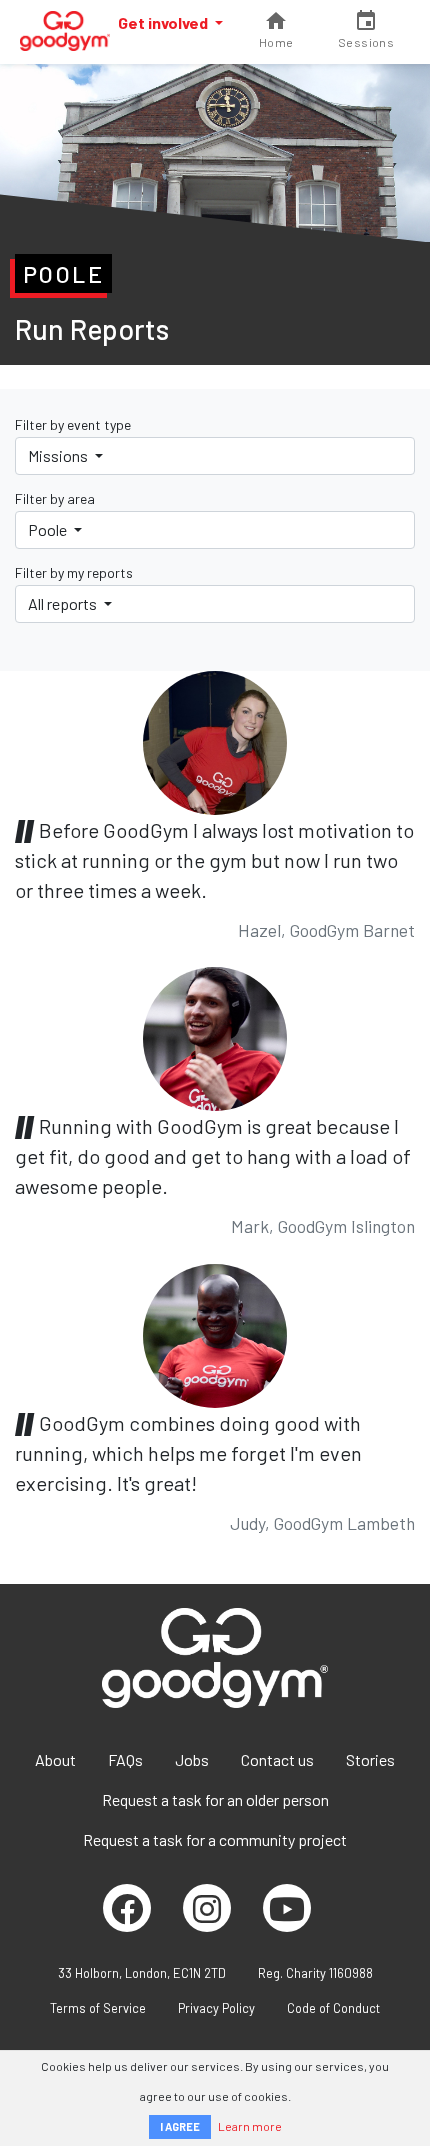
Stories (370, 1759)
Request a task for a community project (215, 1839)
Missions (59, 455)
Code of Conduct (333, 2008)
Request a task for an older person (215, 1799)
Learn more (250, 2126)
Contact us (277, 1759)
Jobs (192, 1759)
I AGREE (180, 2126)
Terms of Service (98, 2008)
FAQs (125, 1759)
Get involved (164, 22)
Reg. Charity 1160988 (315, 1973)
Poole (49, 529)
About (55, 1759)
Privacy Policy (216, 2008)
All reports (64, 603)
